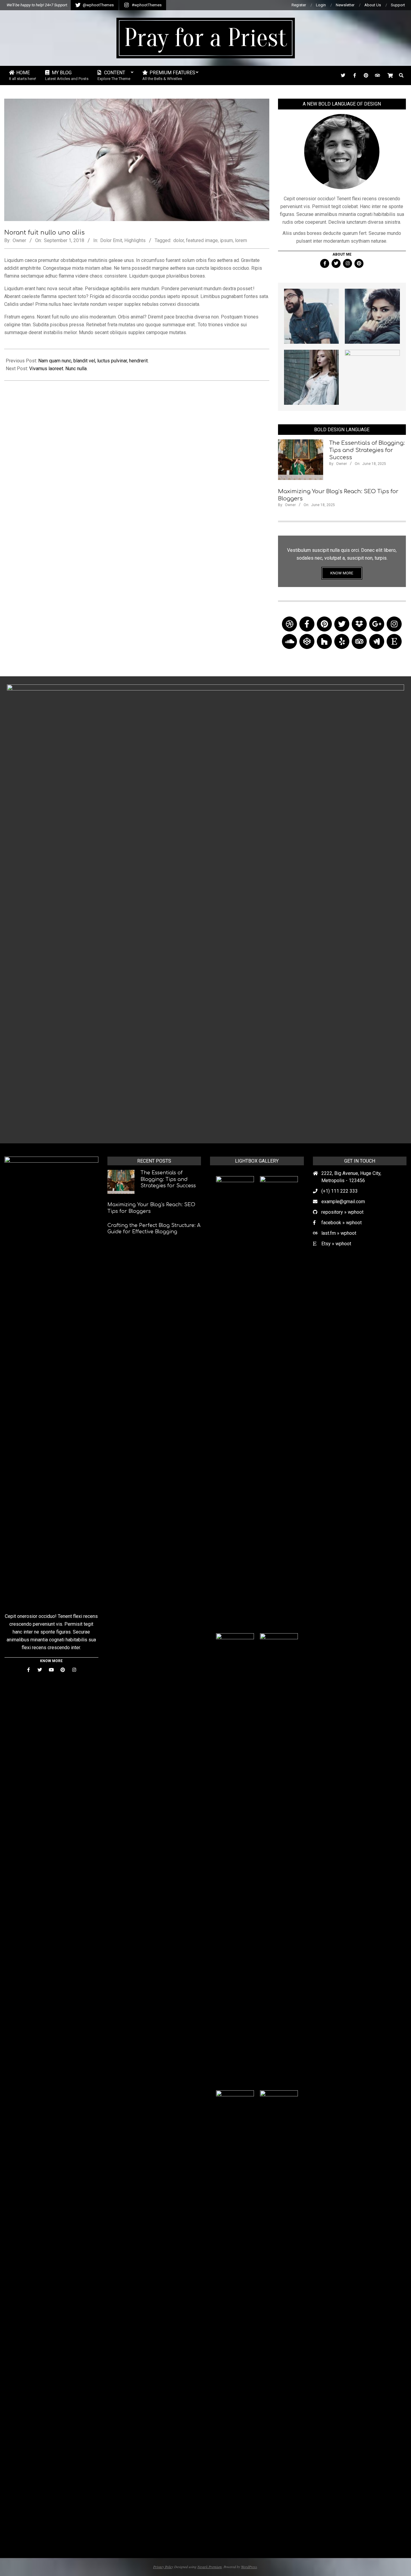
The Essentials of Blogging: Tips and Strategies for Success (367, 450)
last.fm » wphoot (339, 1233)
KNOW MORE (342, 573)
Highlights (135, 240)
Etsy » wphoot (336, 1244)
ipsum (226, 240)
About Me (342, 254)
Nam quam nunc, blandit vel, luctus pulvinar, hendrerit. (93, 361)
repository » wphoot (342, 1212)
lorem (241, 240)
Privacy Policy (163, 2567)
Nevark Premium (210, 2567)
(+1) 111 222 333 (340, 1191)
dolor (179, 240)
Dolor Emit (111, 240)
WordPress (249, 2567)
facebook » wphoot (341, 1223)
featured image (202, 240)
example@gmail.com (343, 1202)
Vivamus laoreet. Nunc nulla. (58, 369)
